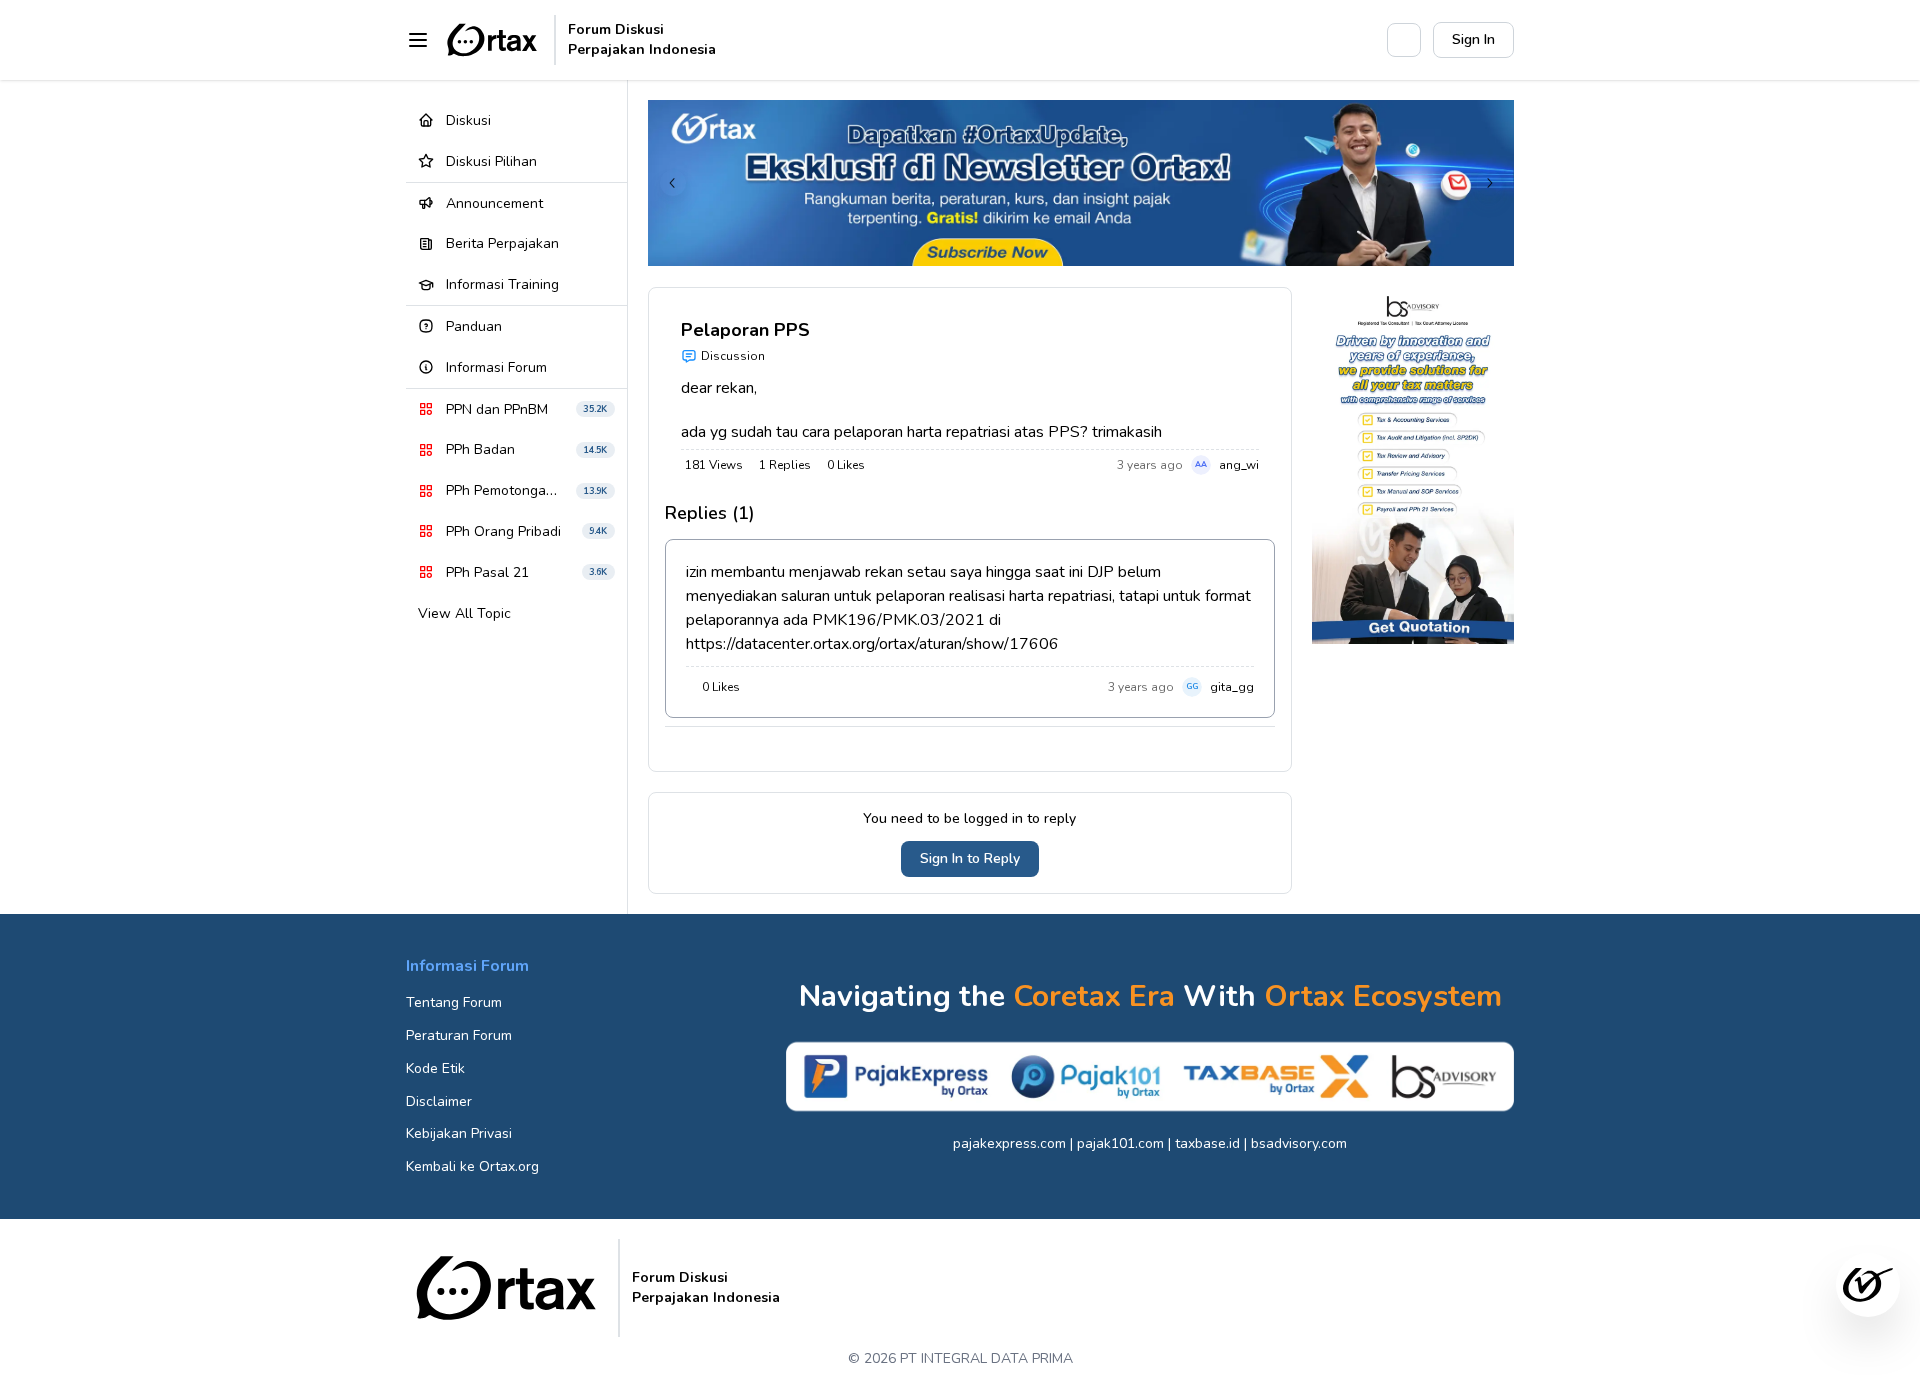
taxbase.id (1207, 1143)
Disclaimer (439, 1101)
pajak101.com (1120, 1143)
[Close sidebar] (418, 40)
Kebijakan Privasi (459, 1133)
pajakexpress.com (1009, 1143)
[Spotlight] (1361, 40)
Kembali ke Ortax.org (472, 1166)
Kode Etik (435, 1068)
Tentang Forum (454, 1002)
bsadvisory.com (1299, 1143)
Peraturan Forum (459, 1035)
